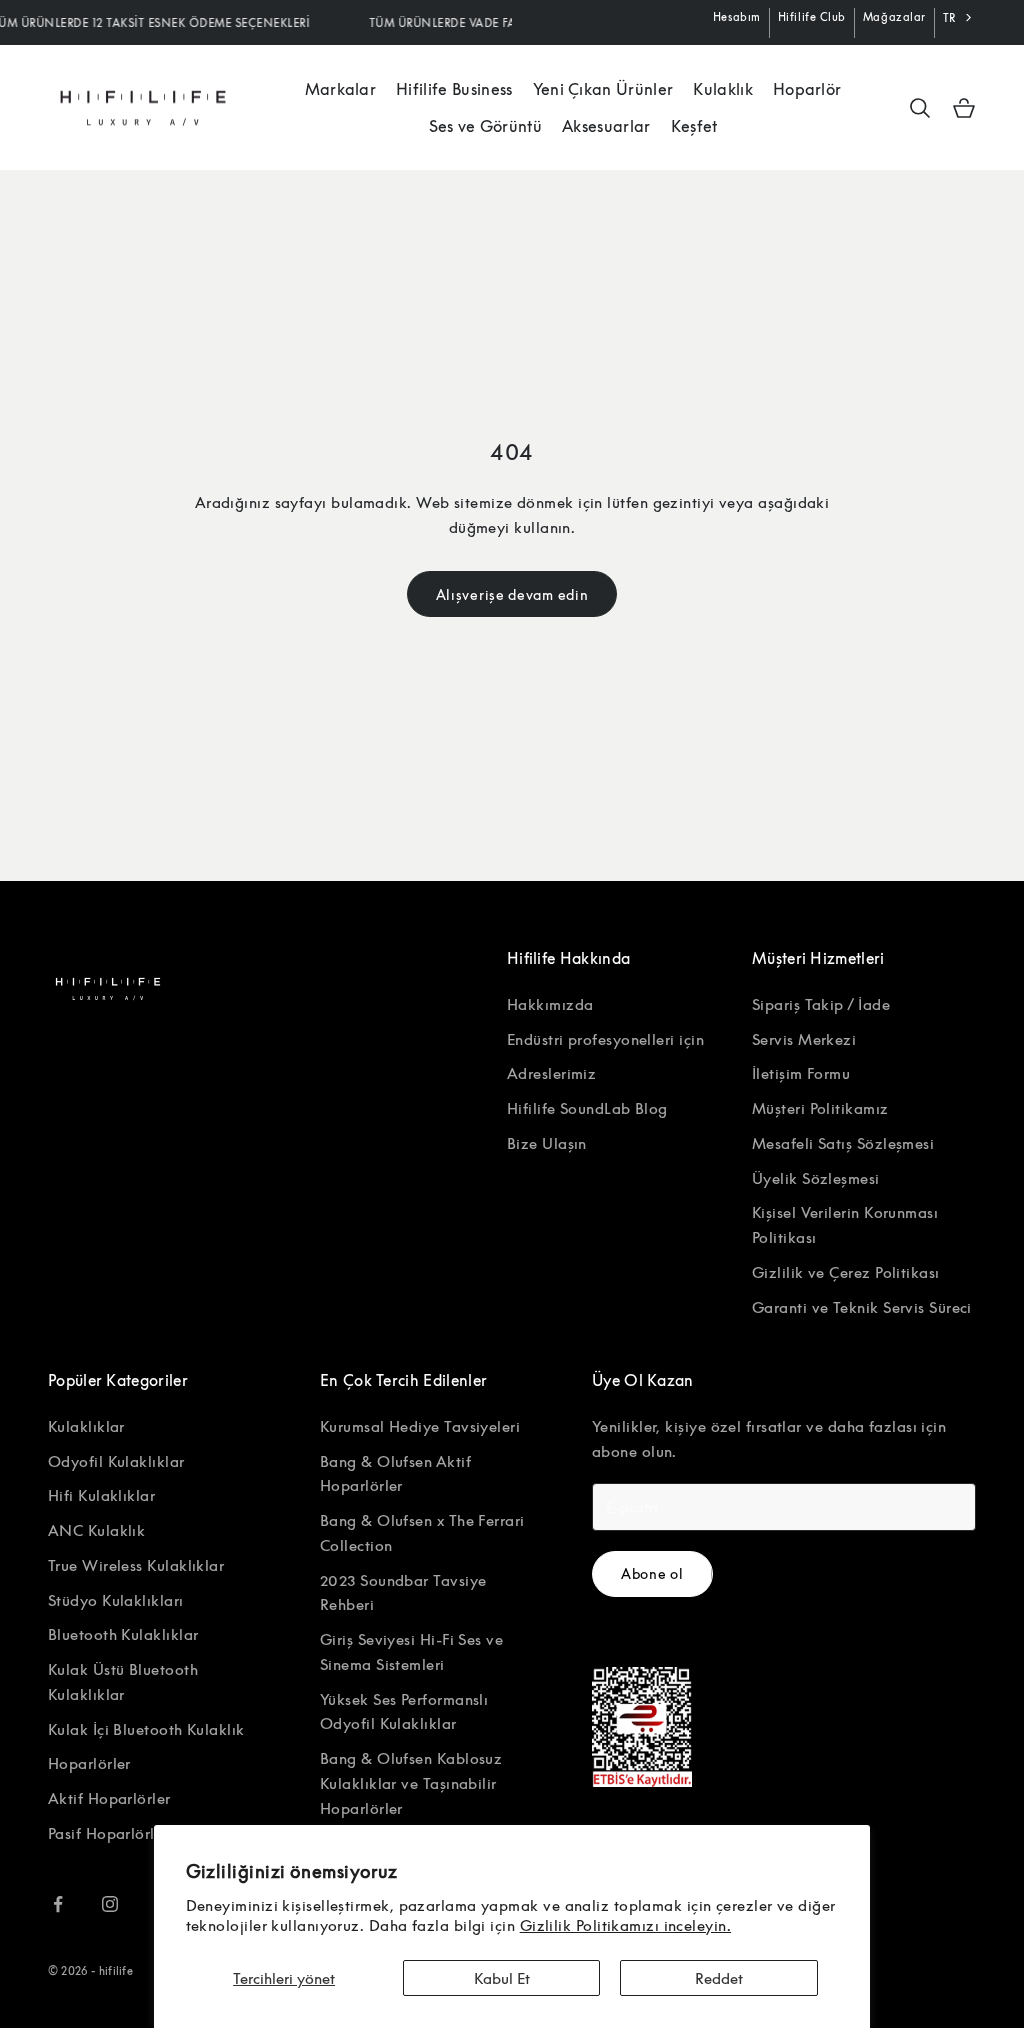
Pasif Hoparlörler (108, 1833)
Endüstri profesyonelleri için (605, 1039)
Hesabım (737, 16)
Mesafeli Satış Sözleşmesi (843, 1143)
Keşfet (694, 126)
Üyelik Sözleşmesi (816, 1178)
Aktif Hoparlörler (109, 1798)
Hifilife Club (812, 16)
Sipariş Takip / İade (821, 1004)
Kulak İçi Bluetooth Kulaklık (146, 1729)
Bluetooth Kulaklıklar (123, 1634)
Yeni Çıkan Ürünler (603, 89)
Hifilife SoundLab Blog (587, 1108)
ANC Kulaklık (96, 1530)
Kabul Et (502, 1978)
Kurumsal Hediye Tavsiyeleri (420, 1426)
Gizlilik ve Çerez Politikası (846, 1272)
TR (949, 17)
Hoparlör (807, 89)
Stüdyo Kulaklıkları (116, 1600)
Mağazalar (894, 16)
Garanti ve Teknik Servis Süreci (862, 1307)
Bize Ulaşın (547, 1143)
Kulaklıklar (86, 1426)
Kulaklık (723, 89)
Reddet (719, 1978)
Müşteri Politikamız (820, 1108)
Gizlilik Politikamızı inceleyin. (625, 1925)
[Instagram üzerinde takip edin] (110, 1904)
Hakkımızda (550, 1004)
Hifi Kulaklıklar (101, 1495)
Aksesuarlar (606, 126)
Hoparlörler (89, 1763)
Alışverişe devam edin (512, 594)
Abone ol (652, 1573)
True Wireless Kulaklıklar (136, 1565)
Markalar (341, 89)
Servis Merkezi (804, 1039)
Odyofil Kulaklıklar (116, 1461)
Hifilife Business (454, 89)
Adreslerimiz (551, 1073)
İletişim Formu (801, 1073)
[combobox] (959, 18)
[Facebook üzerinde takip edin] (58, 1904)
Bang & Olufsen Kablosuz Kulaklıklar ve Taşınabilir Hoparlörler (411, 1783)
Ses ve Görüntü (485, 126)
